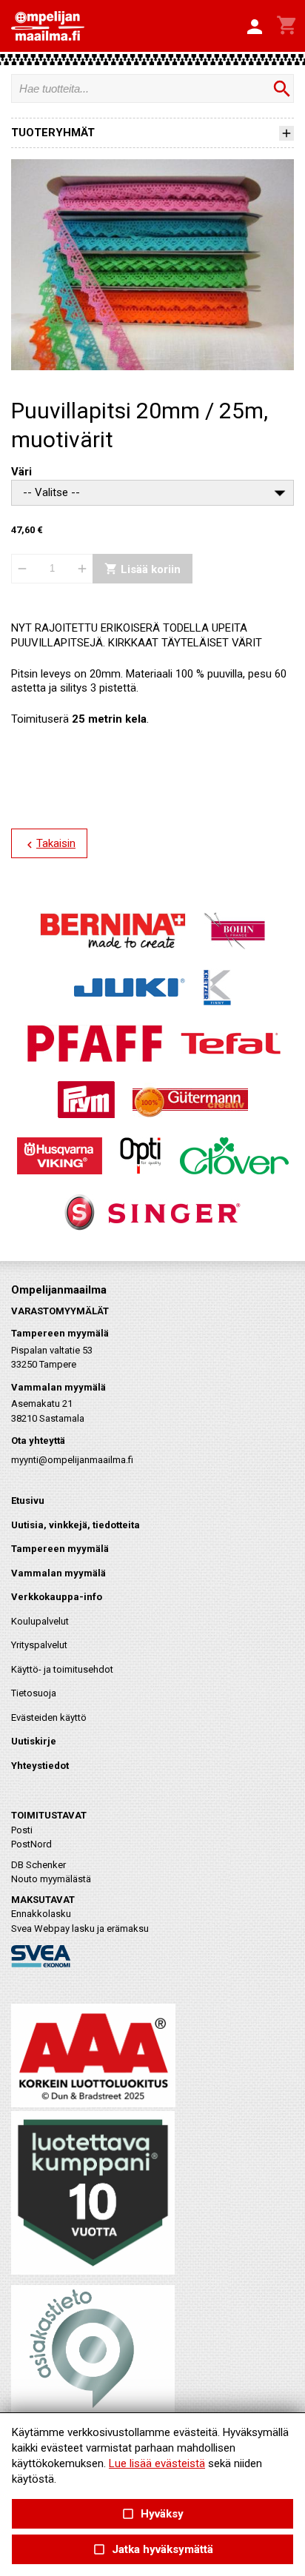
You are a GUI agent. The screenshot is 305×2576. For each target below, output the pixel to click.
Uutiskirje (34, 1741)
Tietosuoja (34, 1693)
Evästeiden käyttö (49, 1717)
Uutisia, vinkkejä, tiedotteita (76, 1525)
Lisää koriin (143, 569)
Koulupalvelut (40, 1621)
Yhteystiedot (40, 1766)
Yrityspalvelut (39, 1645)
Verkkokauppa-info (57, 1597)
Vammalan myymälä (58, 1573)
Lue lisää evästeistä (157, 2463)
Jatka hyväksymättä (152, 2550)
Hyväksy (152, 2514)
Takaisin (49, 844)
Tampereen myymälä (60, 1549)
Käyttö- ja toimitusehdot (62, 1669)
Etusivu (28, 1501)
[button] (255, 27)
